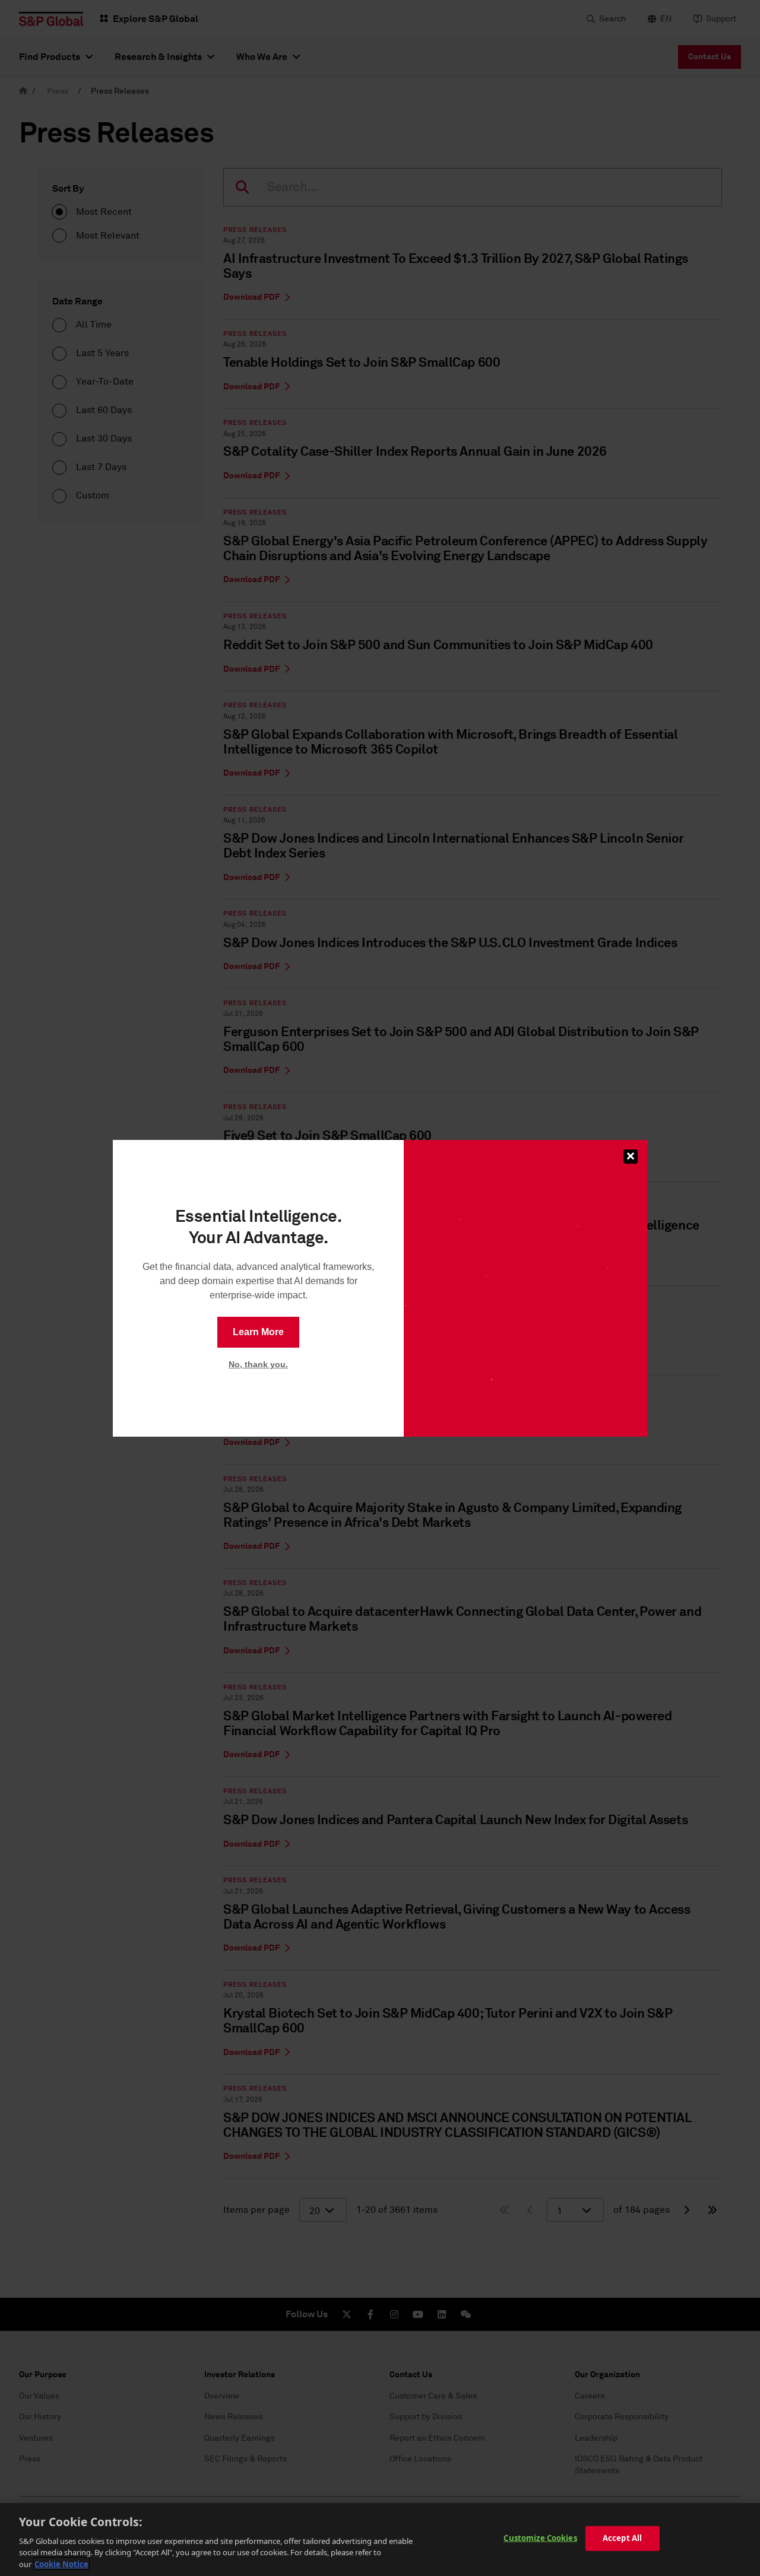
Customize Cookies (540, 2538)
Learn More (258, 1332)
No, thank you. (258, 1364)
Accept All (622, 2538)
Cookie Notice (61, 2564)
